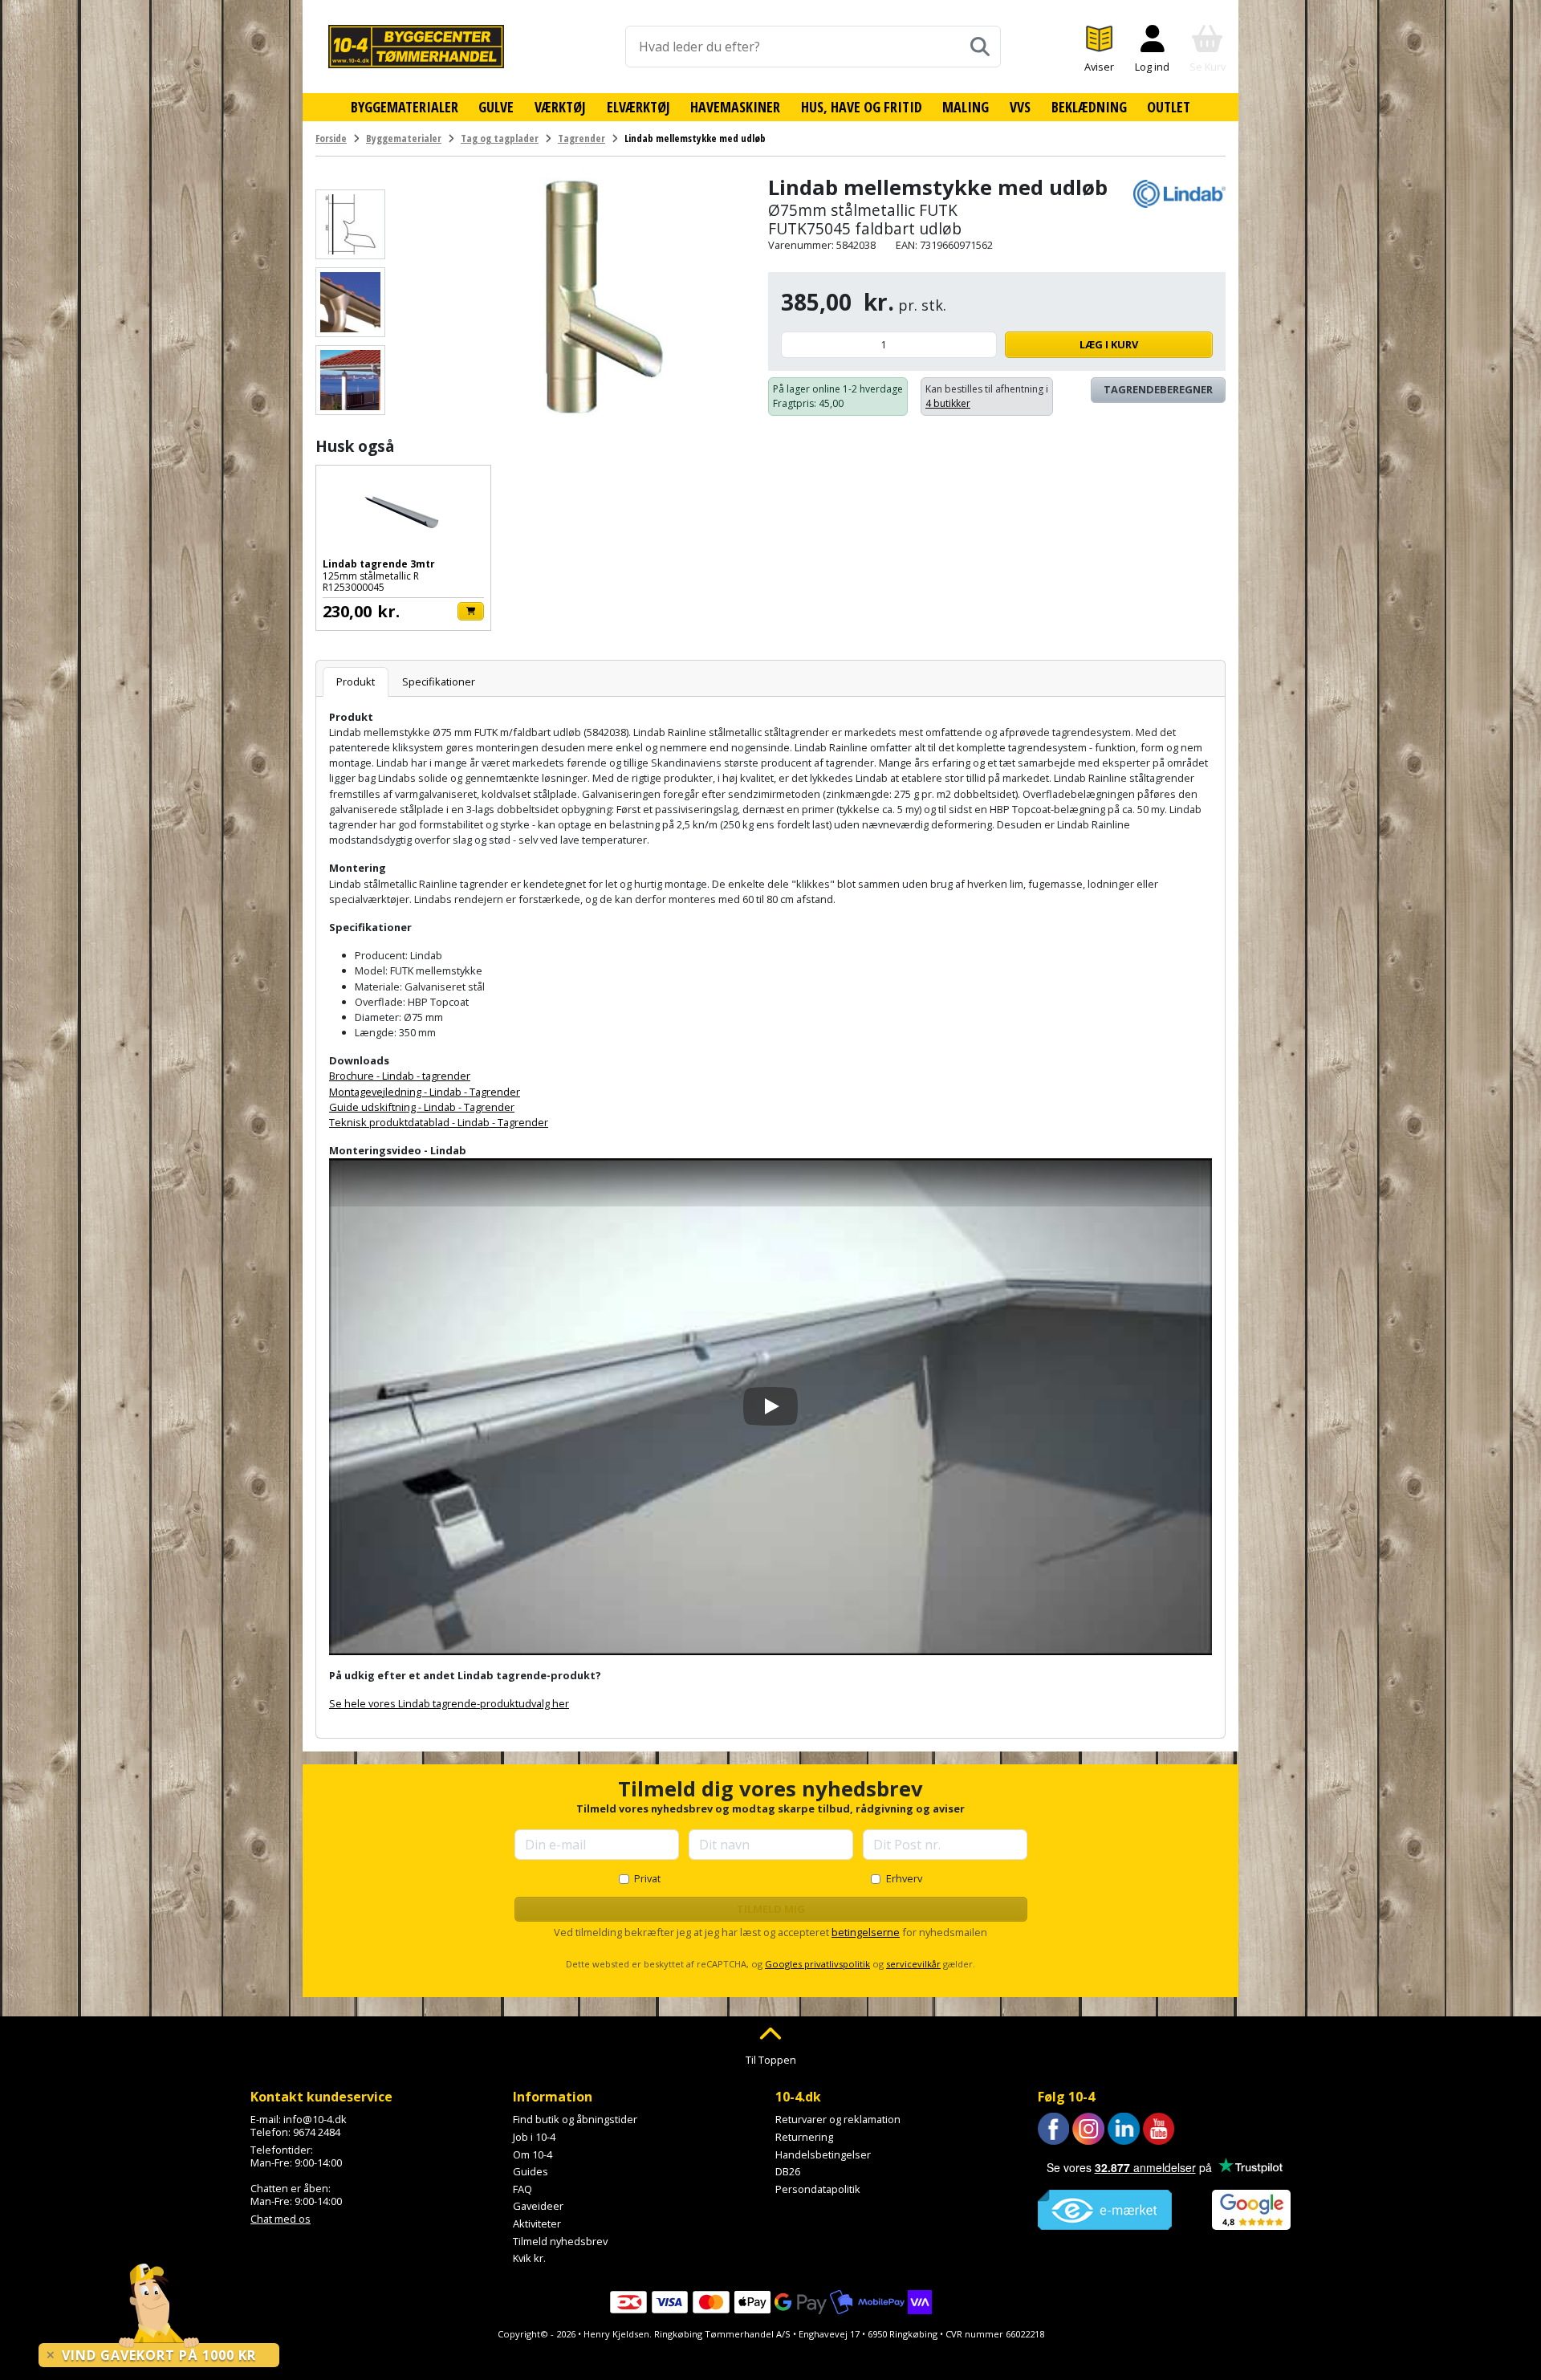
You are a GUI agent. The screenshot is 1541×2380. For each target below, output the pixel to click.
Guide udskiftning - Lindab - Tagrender (422, 1107)
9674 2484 (317, 2132)
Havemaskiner (735, 107)
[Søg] (980, 47)
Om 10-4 (533, 2154)
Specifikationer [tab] (439, 681)
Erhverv (904, 1878)
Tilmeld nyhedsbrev (560, 2241)
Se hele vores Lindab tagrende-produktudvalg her (449, 1703)
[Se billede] (350, 224)
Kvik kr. (529, 2258)
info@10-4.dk (315, 2119)
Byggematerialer (405, 107)
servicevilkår (913, 1964)
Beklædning (1089, 107)
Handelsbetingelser (823, 2154)
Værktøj (560, 107)
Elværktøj (638, 107)
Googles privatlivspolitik (817, 1964)
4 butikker (948, 403)
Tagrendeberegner (1158, 389)
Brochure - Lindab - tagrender (400, 1076)
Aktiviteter (537, 2223)
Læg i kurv (1109, 344)
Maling (966, 107)
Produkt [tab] (356, 681)
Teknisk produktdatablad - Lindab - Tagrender (439, 1122)
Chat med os (281, 2219)
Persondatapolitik (818, 2189)
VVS (1020, 107)
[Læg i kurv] (471, 611)
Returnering (804, 2137)
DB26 (788, 2171)
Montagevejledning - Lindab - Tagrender (425, 1092)
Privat (647, 1878)
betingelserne (866, 1932)
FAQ (522, 2189)
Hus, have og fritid (862, 107)
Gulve (496, 107)
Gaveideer (538, 2206)
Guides (531, 2171)
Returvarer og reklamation (838, 2119)
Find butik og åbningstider (575, 2119)
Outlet (1169, 107)
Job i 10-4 (534, 2137)
